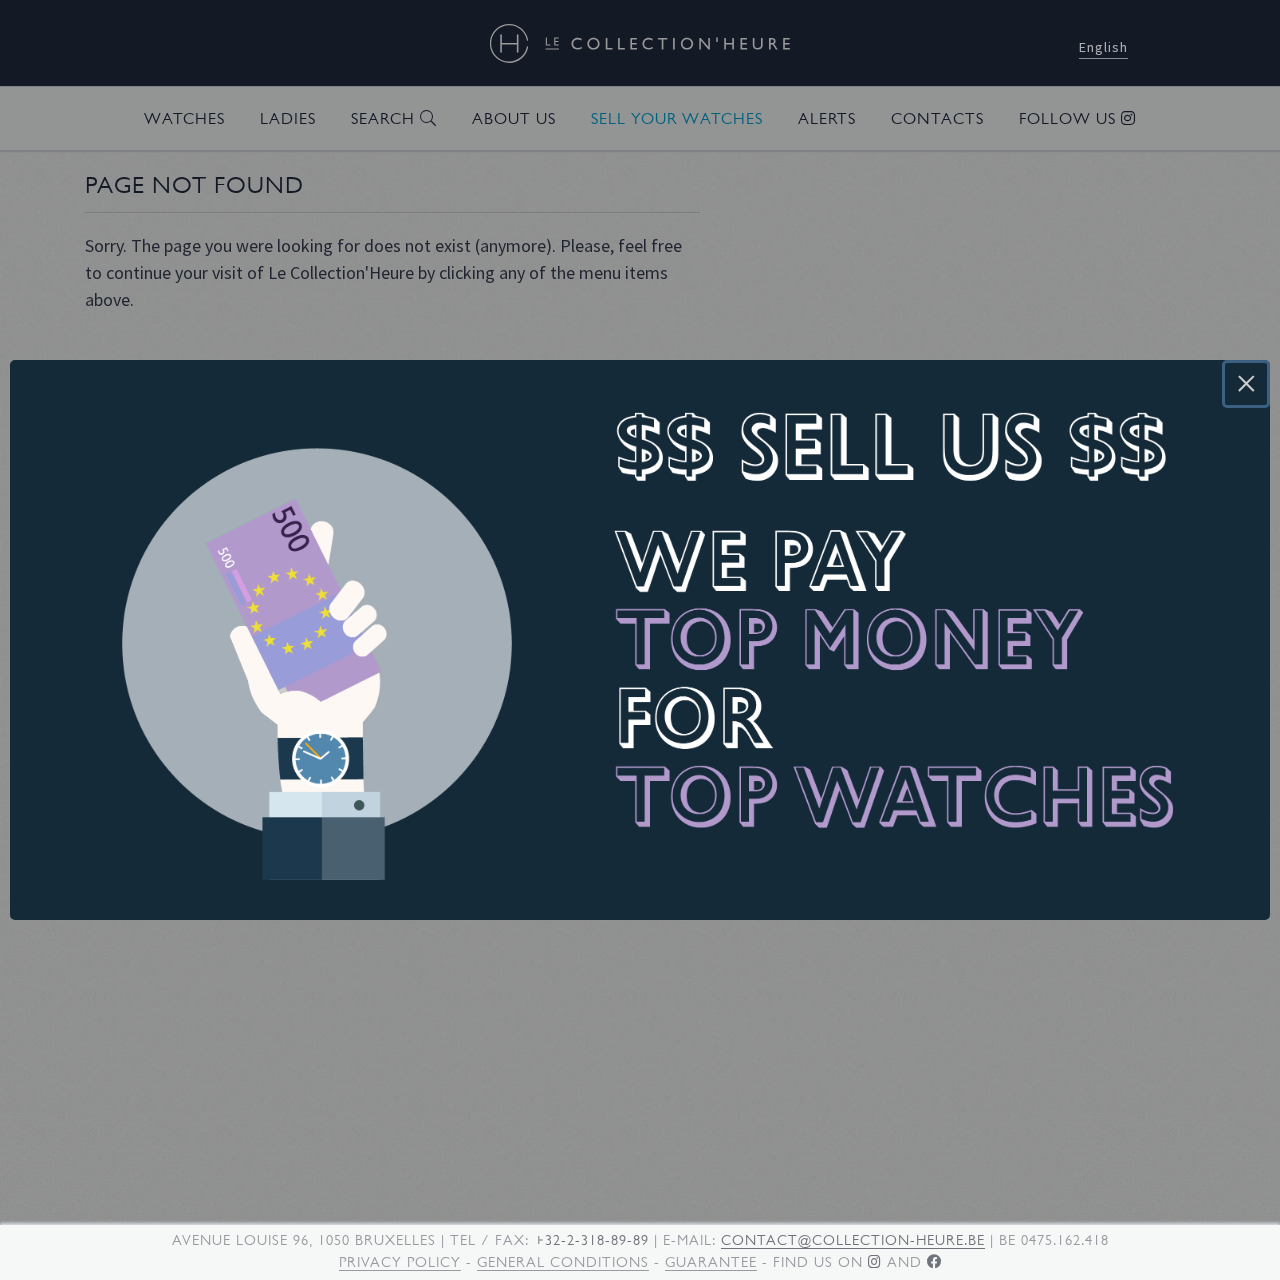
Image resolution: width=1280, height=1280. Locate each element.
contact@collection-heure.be (853, 1240)
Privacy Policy (400, 1262)
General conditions (563, 1262)
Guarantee (711, 1262)
